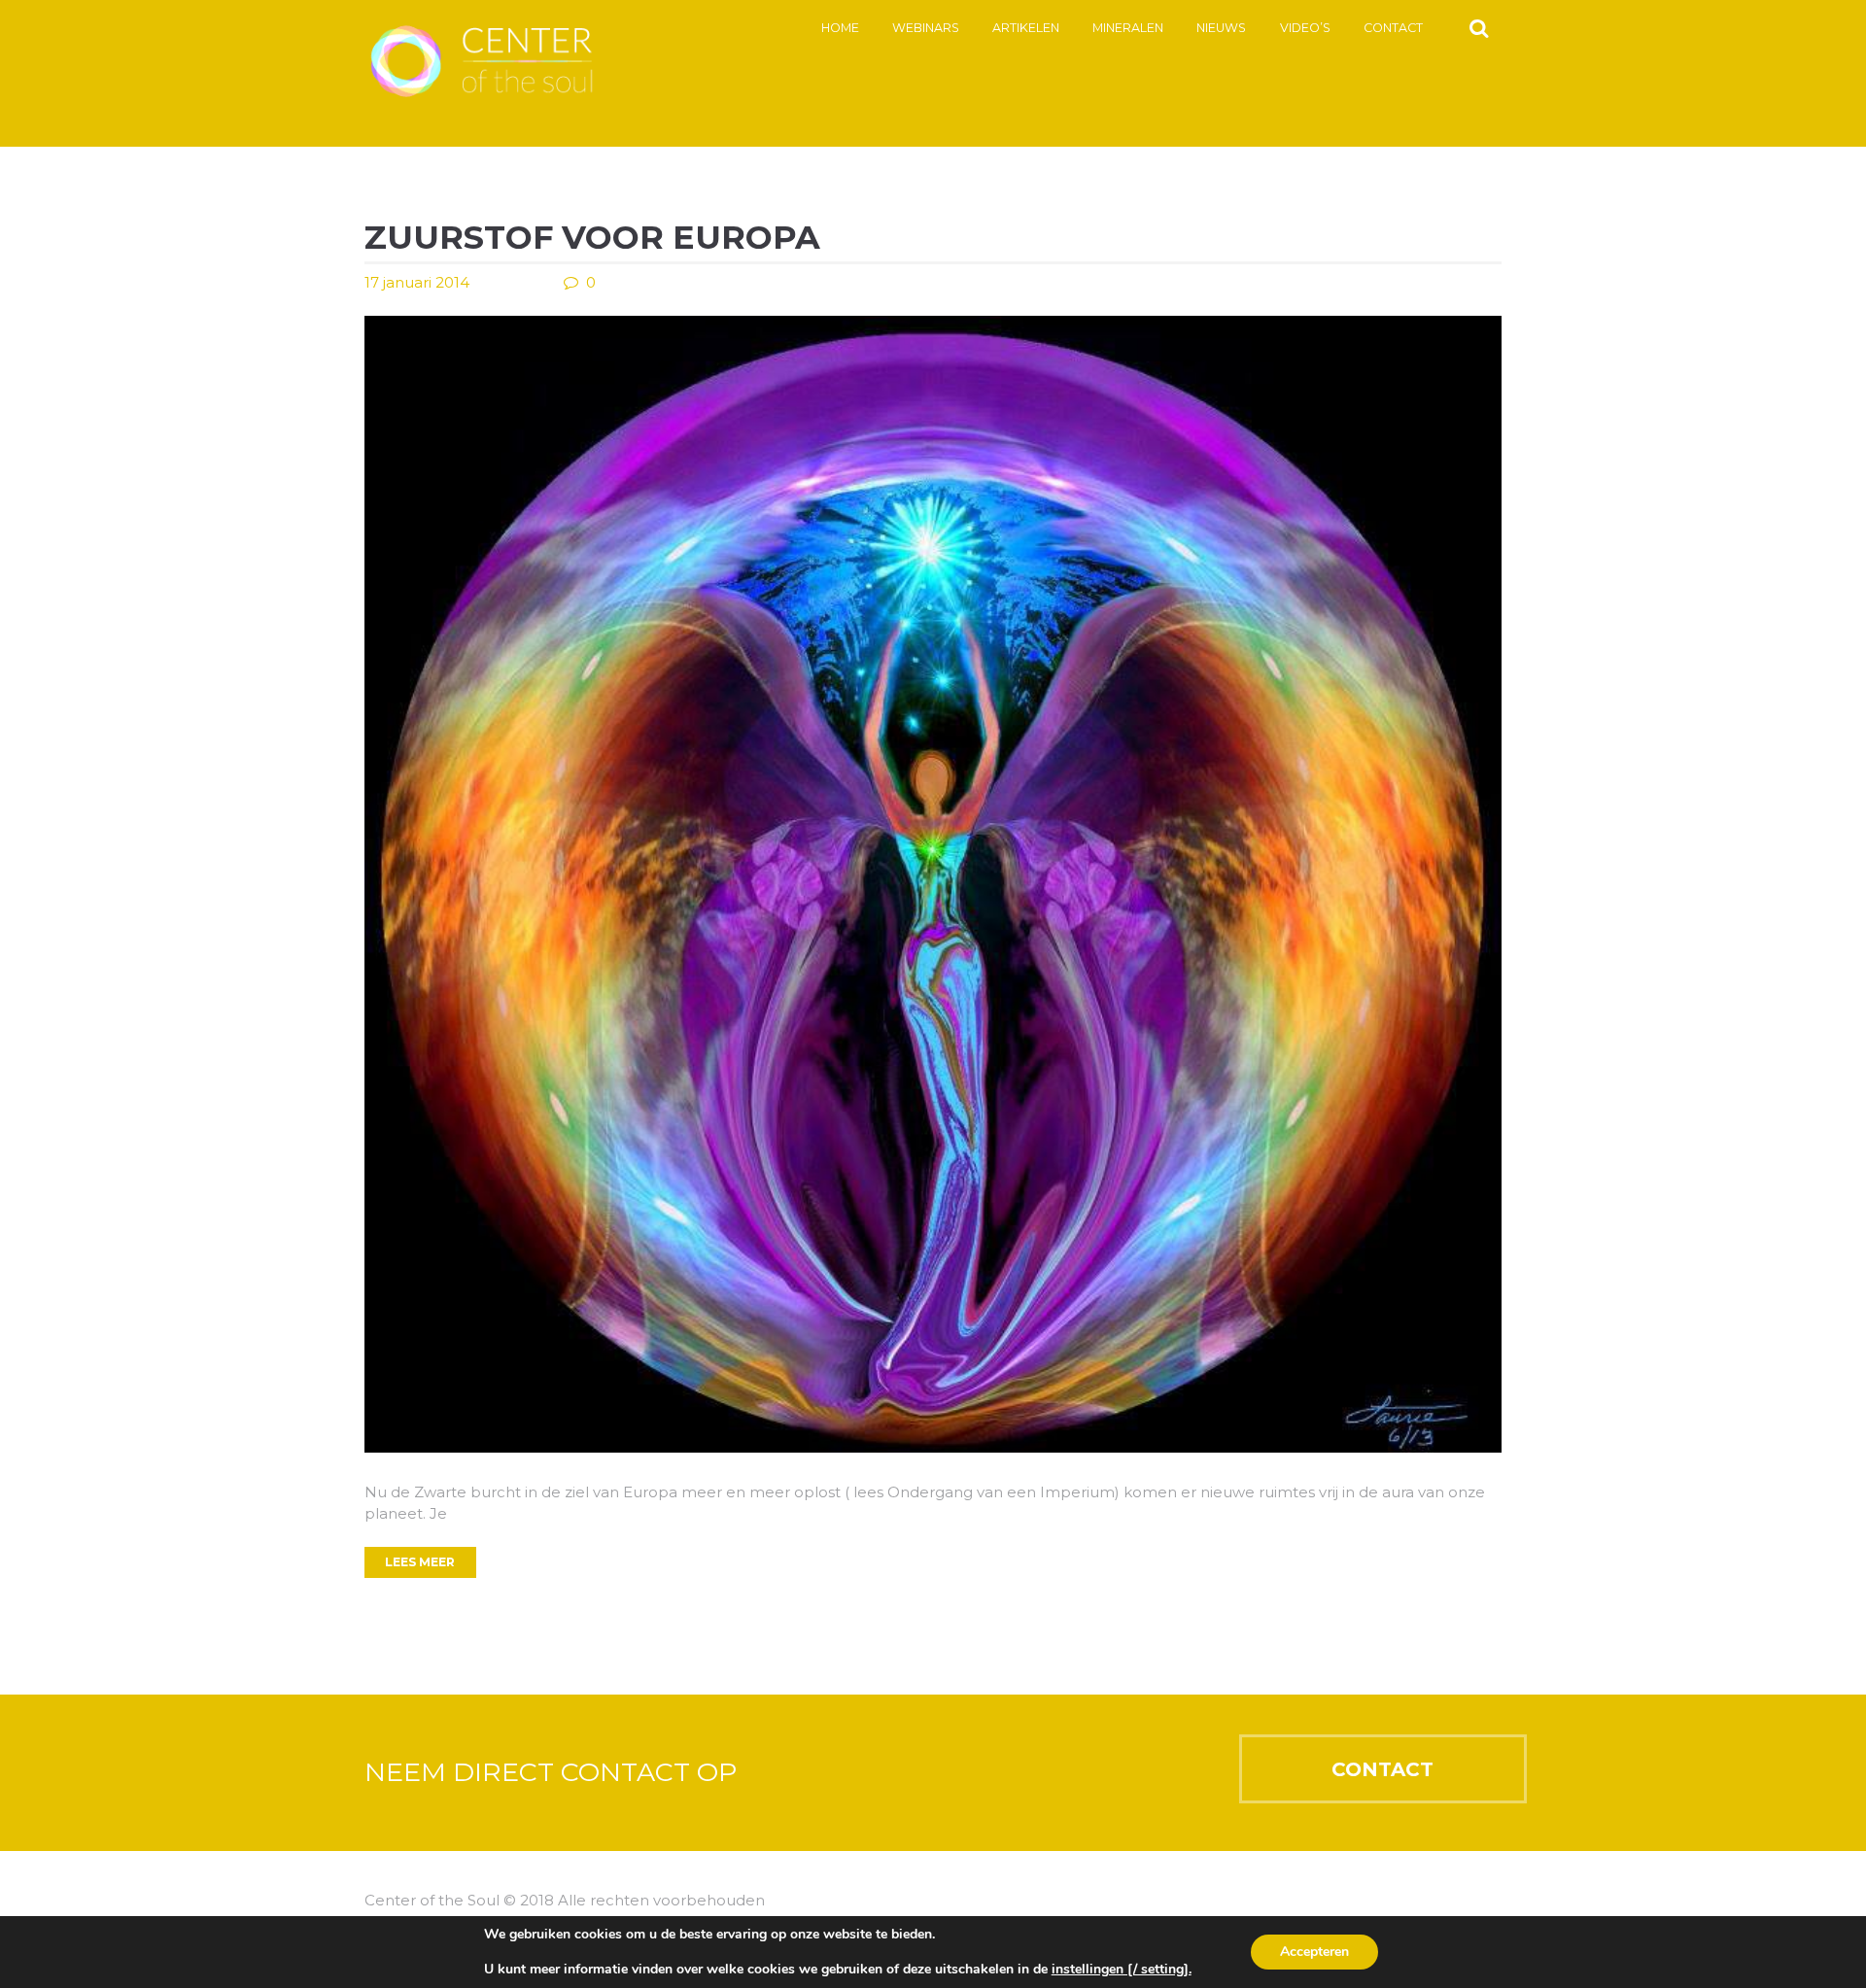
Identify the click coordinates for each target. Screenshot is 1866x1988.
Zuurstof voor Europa (592, 237)
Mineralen (1128, 28)
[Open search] (1479, 27)
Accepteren (1314, 1952)
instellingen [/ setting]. (1122, 1970)
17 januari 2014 (417, 282)
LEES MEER (420, 1562)
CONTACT (1382, 1769)
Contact (1393, 28)
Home (840, 28)
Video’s (1305, 28)
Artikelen (1026, 28)
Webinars (926, 28)
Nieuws (1221, 28)
